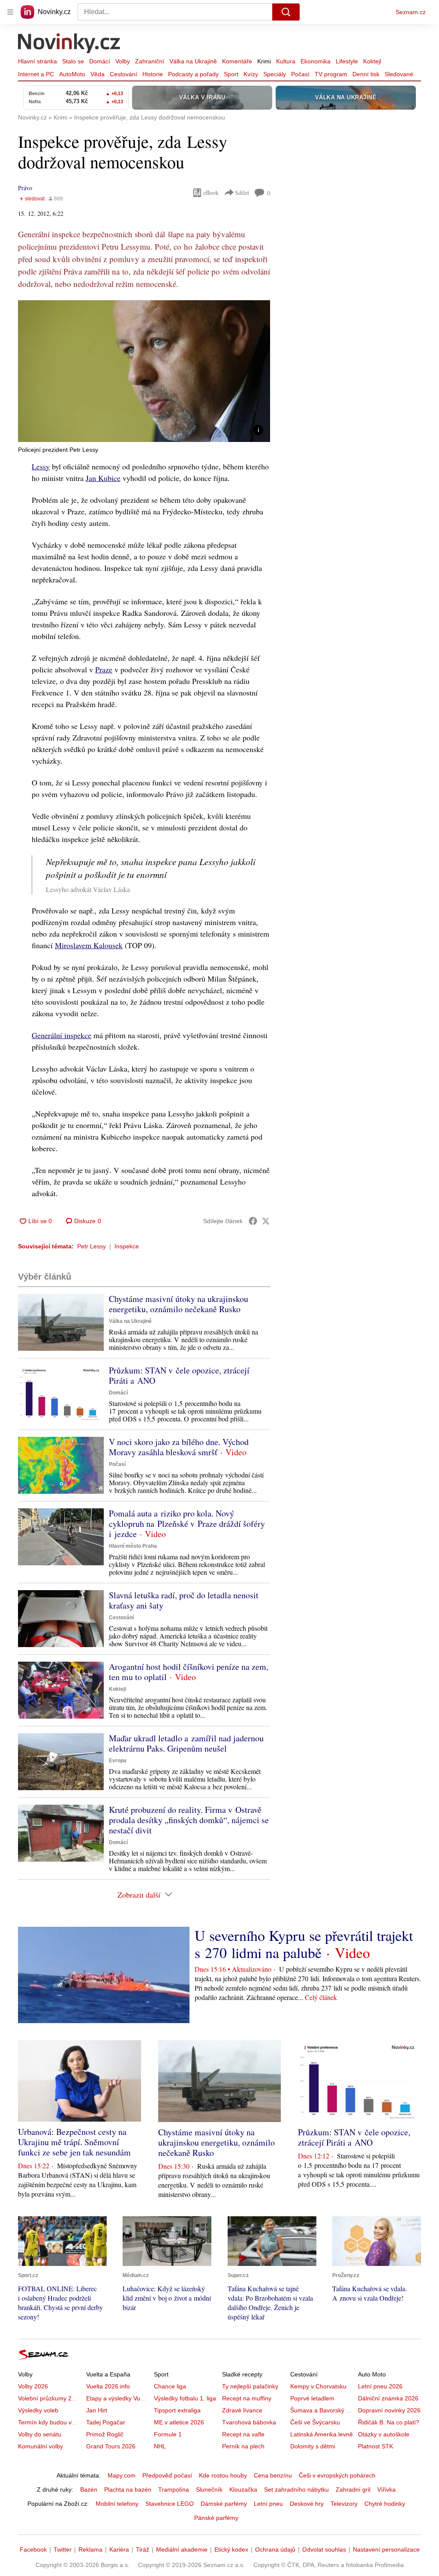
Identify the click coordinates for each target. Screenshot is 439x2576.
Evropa (118, 1761)
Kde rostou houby (223, 2475)
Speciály (275, 74)
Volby (123, 61)
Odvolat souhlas (324, 2549)
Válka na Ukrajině (193, 61)
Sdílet (242, 193)
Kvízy (251, 74)
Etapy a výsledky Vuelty (118, 2398)
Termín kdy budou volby (50, 2422)
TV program (331, 74)
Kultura (286, 61)
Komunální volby (41, 2446)
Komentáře (237, 61)
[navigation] (10, 12)
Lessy (41, 466)
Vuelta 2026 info (108, 2386)
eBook (211, 193)
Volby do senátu (40, 2434)
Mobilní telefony (117, 2504)
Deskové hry (307, 2504)
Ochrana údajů (275, 2549)
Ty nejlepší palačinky (250, 2386)
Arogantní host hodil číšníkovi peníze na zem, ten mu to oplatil (189, 1672)
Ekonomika (316, 61)
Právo (25, 188)
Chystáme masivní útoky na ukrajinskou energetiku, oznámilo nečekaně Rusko (179, 1304)
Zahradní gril (353, 2489)
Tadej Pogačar (106, 2422)
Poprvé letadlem (312, 2398)
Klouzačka (243, 2489)
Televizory (344, 2504)
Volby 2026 (33, 2386)
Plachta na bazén (128, 2489)
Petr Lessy (92, 1246)
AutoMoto (72, 74)
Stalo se (73, 61)
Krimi (264, 61)
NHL (160, 2446)
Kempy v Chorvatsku (318, 2386)
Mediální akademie (182, 2549)
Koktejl (372, 61)
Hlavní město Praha (133, 1546)
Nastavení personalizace (386, 2549)
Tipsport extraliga (177, 2410)
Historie (153, 74)
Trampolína (174, 2489)
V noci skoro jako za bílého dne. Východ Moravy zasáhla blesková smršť (179, 1447)
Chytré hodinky (385, 2504)
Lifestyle (347, 61)
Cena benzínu (273, 2475)
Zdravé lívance (242, 2410)
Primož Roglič (105, 2434)
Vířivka (386, 2489)
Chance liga (170, 2386)
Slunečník (209, 2489)
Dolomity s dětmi (313, 2446)
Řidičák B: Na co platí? (389, 2422)
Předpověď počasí (167, 2475)
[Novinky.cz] (69, 44)
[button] (144, 371)
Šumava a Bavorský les (322, 2410)
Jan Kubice (103, 478)
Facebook (33, 2549)
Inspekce (127, 1246)
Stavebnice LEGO (170, 2504)
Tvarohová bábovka (249, 2422)
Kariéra (119, 2549)
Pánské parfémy (216, 2518)
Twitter (63, 2549)
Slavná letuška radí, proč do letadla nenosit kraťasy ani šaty (184, 1600)
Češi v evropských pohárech (337, 2475)
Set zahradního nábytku (296, 2489)
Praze (104, 669)
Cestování (123, 74)
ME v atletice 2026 (179, 2422)
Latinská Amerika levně (322, 2434)
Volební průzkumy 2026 (50, 2398)
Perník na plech (243, 2446)
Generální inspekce (62, 1035)
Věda (98, 74)
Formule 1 (168, 2434)
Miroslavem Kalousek (89, 945)
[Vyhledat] (286, 12)
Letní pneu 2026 (380, 2386)
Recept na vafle (243, 2434)
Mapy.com (122, 2475)
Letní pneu (268, 2504)
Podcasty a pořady (193, 74)
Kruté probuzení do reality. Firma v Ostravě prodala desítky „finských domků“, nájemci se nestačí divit (189, 1820)
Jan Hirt (97, 2410)
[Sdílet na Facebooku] (253, 1221)
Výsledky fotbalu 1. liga (185, 2398)
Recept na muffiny (247, 2398)
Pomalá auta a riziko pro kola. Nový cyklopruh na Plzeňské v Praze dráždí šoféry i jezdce (187, 1524)
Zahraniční (150, 61)
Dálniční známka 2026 (388, 2398)
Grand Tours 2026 (111, 2446)
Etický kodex (231, 2549)
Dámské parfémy (224, 2504)
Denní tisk (366, 74)
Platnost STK (376, 2446)
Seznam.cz (411, 12)
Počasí (300, 74)
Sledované (399, 74)
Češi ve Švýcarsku (315, 2422)
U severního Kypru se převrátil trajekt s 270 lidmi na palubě (304, 1944)
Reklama (90, 2549)
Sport (231, 74)
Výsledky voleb (38, 2410)
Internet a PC (36, 74)
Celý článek (321, 1997)
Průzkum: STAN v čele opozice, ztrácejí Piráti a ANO (179, 1375)
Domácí (100, 61)
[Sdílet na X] (266, 1221)
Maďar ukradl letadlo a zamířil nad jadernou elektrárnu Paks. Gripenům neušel (186, 1743)
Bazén (89, 2489)
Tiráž (143, 2549)
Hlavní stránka (38, 61)
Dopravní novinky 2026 (389, 2410)
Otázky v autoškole (384, 2434)
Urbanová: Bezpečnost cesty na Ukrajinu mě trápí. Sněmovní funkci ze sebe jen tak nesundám (74, 2142)
